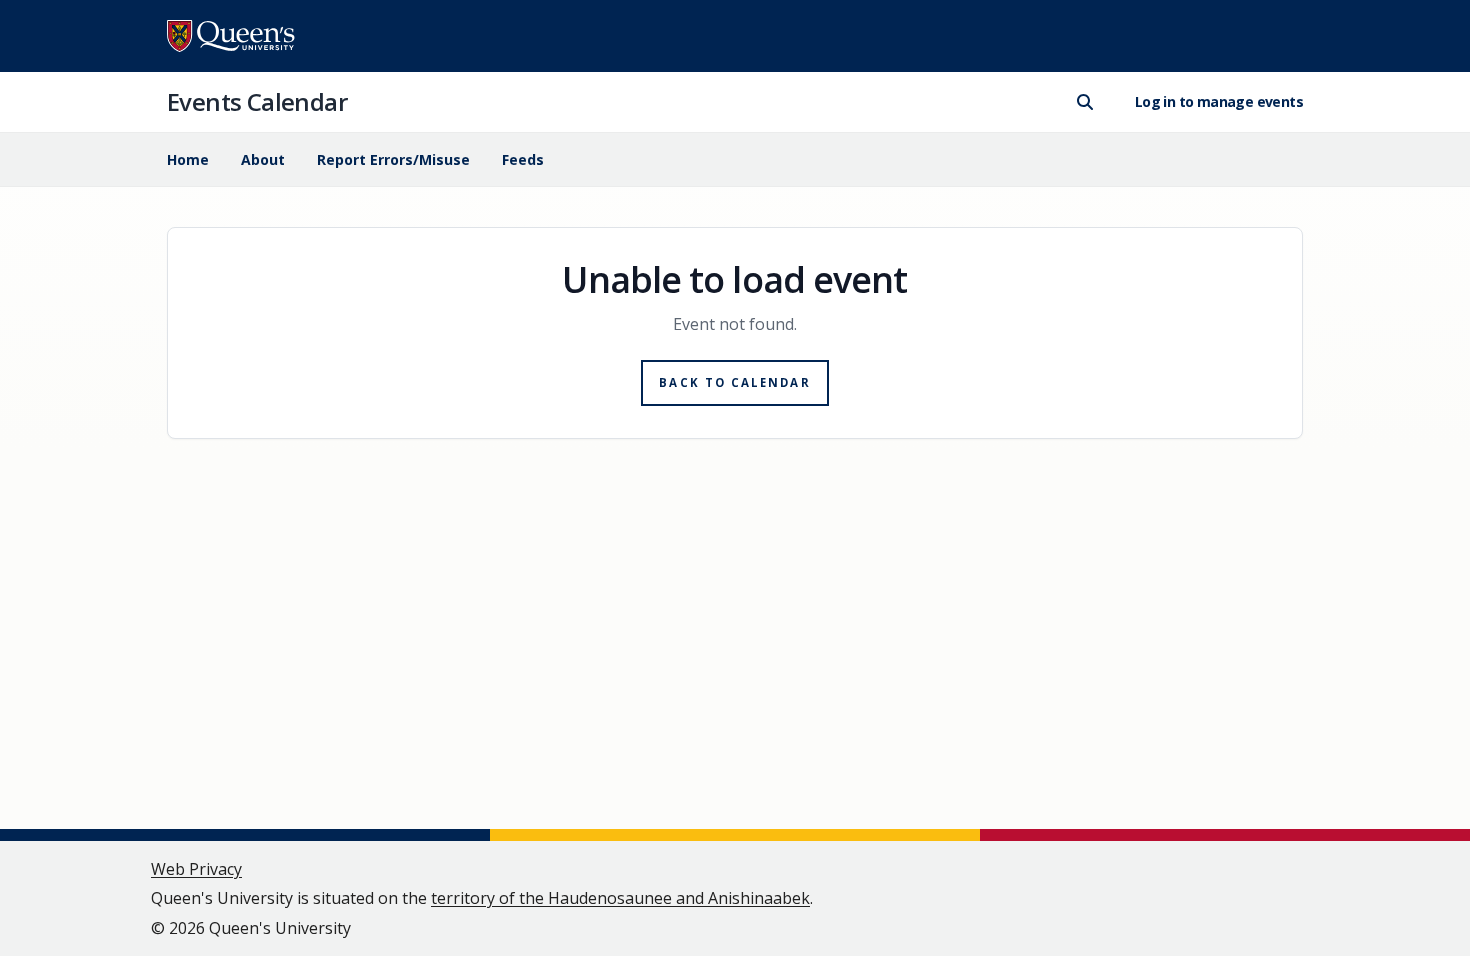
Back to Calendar (734, 382)
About (263, 159)
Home (188, 159)
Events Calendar (257, 101)
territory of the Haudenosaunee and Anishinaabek (620, 898)
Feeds (523, 159)
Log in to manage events (1219, 101)
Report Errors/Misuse (393, 159)
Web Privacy (196, 869)
